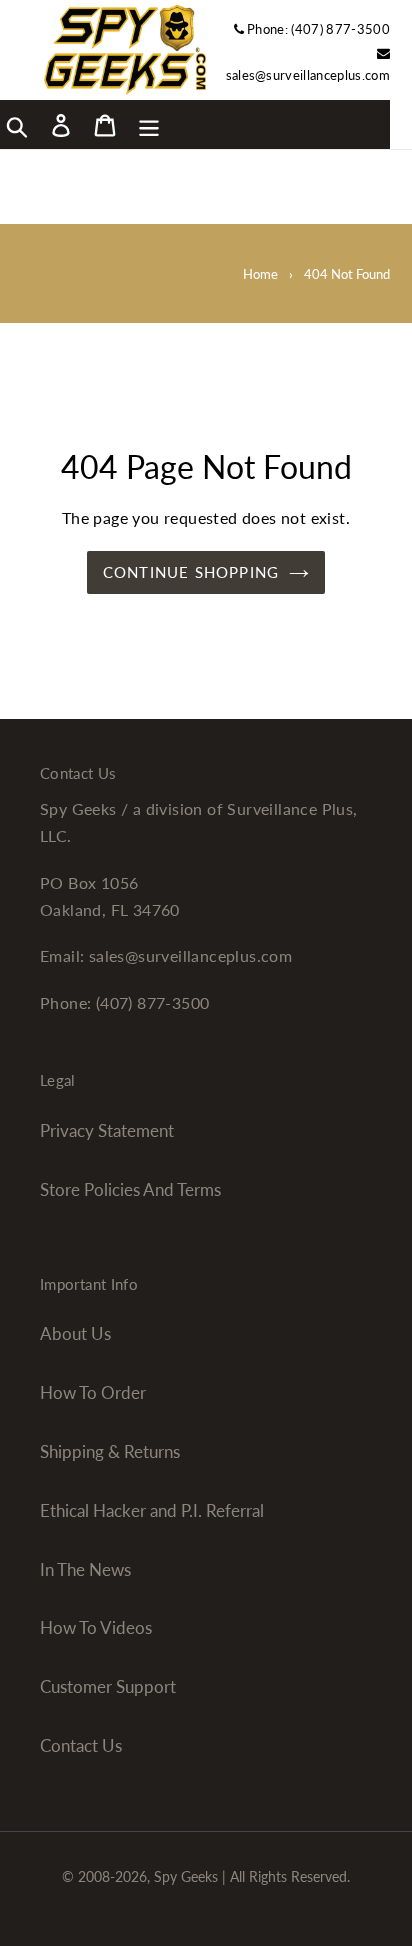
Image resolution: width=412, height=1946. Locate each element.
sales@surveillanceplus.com (308, 75)
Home (260, 274)
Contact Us (81, 1745)
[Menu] (149, 124)
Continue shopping (191, 572)
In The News (85, 1569)
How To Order (93, 1392)
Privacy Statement (107, 1130)
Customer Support (108, 1686)
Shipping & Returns (110, 1451)
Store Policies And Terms (130, 1189)
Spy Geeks (186, 1876)
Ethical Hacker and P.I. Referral (152, 1510)
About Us (75, 1333)
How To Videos (96, 1627)
